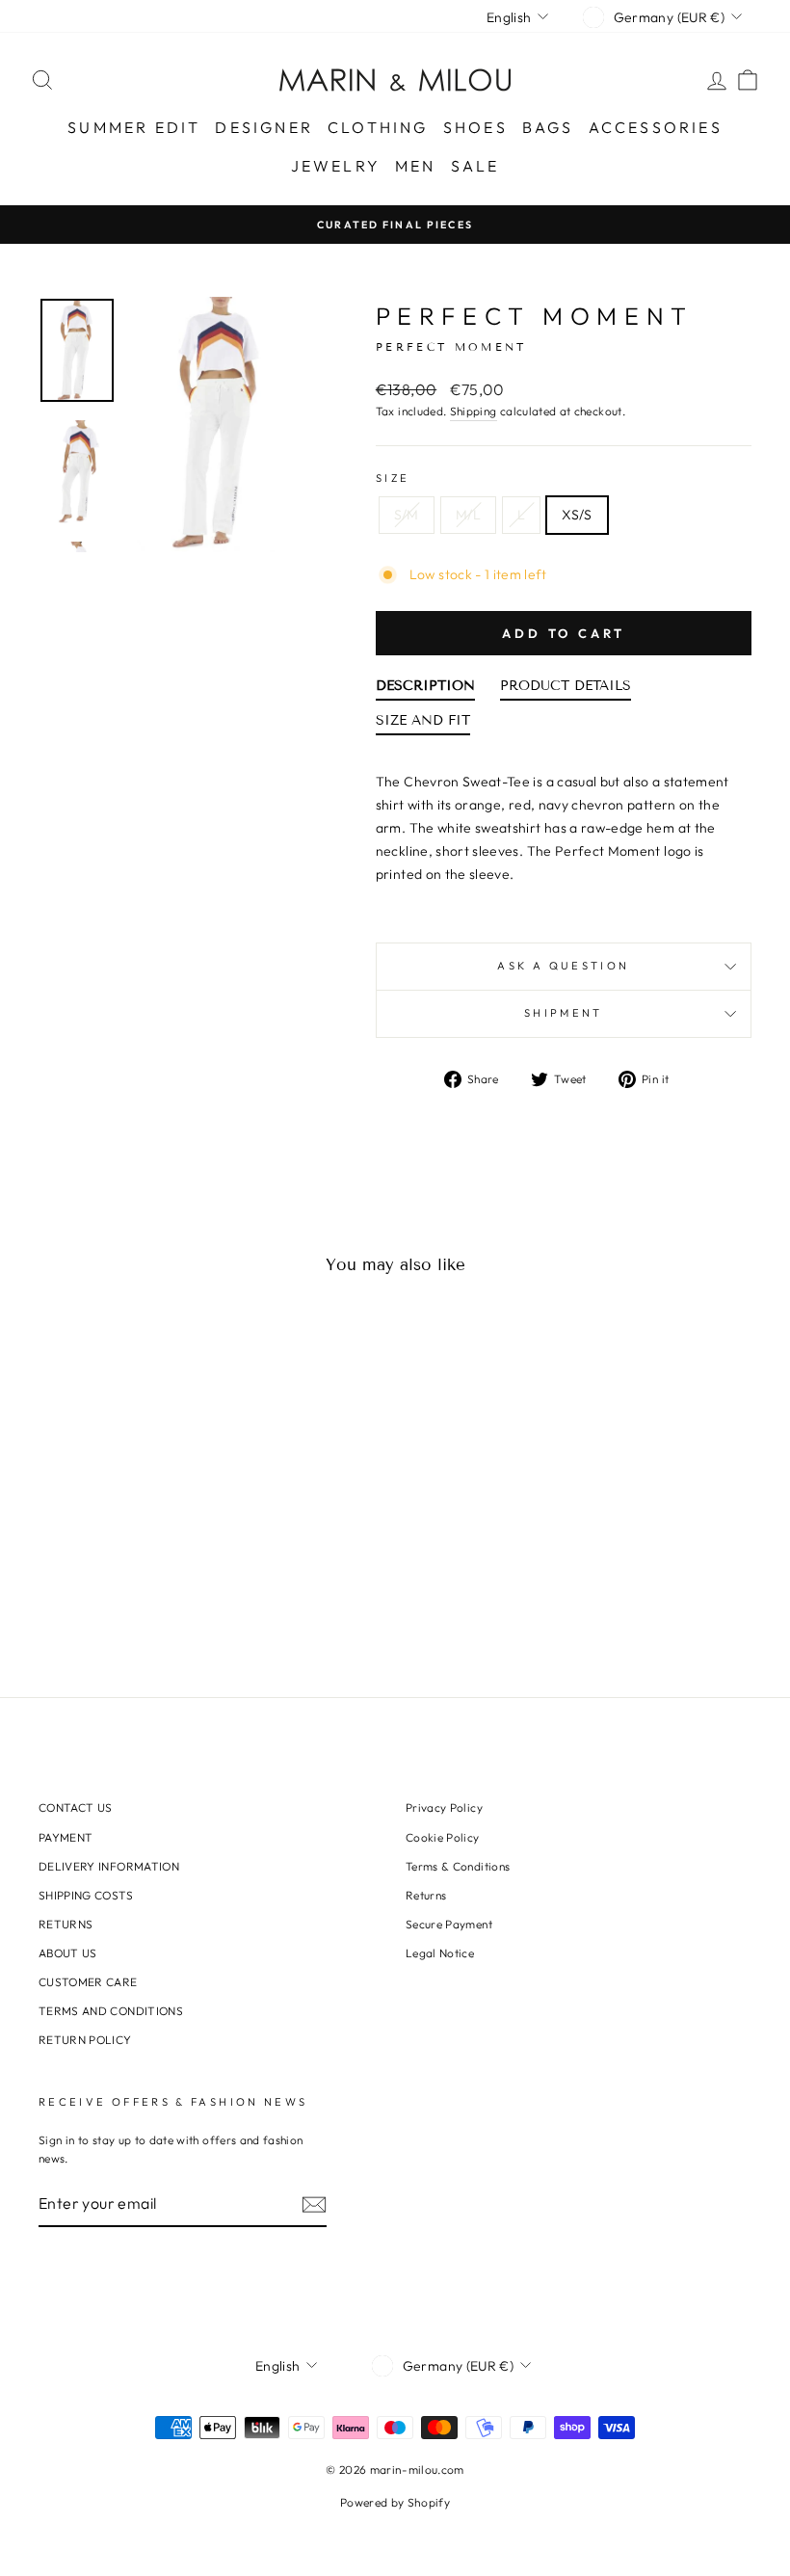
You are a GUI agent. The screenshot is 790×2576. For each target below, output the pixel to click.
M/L (468, 515)
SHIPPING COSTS (86, 1895)
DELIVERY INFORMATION (109, 1866)
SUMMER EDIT (134, 127)
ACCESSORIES (656, 127)
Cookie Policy (443, 1837)
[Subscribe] (314, 2204)
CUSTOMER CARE (88, 1982)
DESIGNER (264, 127)
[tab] (425, 690)
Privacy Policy (444, 1807)
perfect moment (535, 316)
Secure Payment (449, 1924)
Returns (426, 1895)
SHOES (475, 127)
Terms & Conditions (458, 1866)
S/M (407, 515)
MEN (416, 166)
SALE (475, 166)
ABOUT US (68, 1953)
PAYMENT (66, 1837)
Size (393, 478)
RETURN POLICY (85, 2040)
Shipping (474, 411)
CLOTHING (378, 127)
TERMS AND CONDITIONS (111, 2011)
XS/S (577, 515)
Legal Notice (440, 1953)
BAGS (548, 127)
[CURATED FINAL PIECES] (395, 224)
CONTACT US (76, 1807)
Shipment (564, 1013)
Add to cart (564, 633)
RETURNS (66, 1924)
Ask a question (563, 966)
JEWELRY (336, 166)
